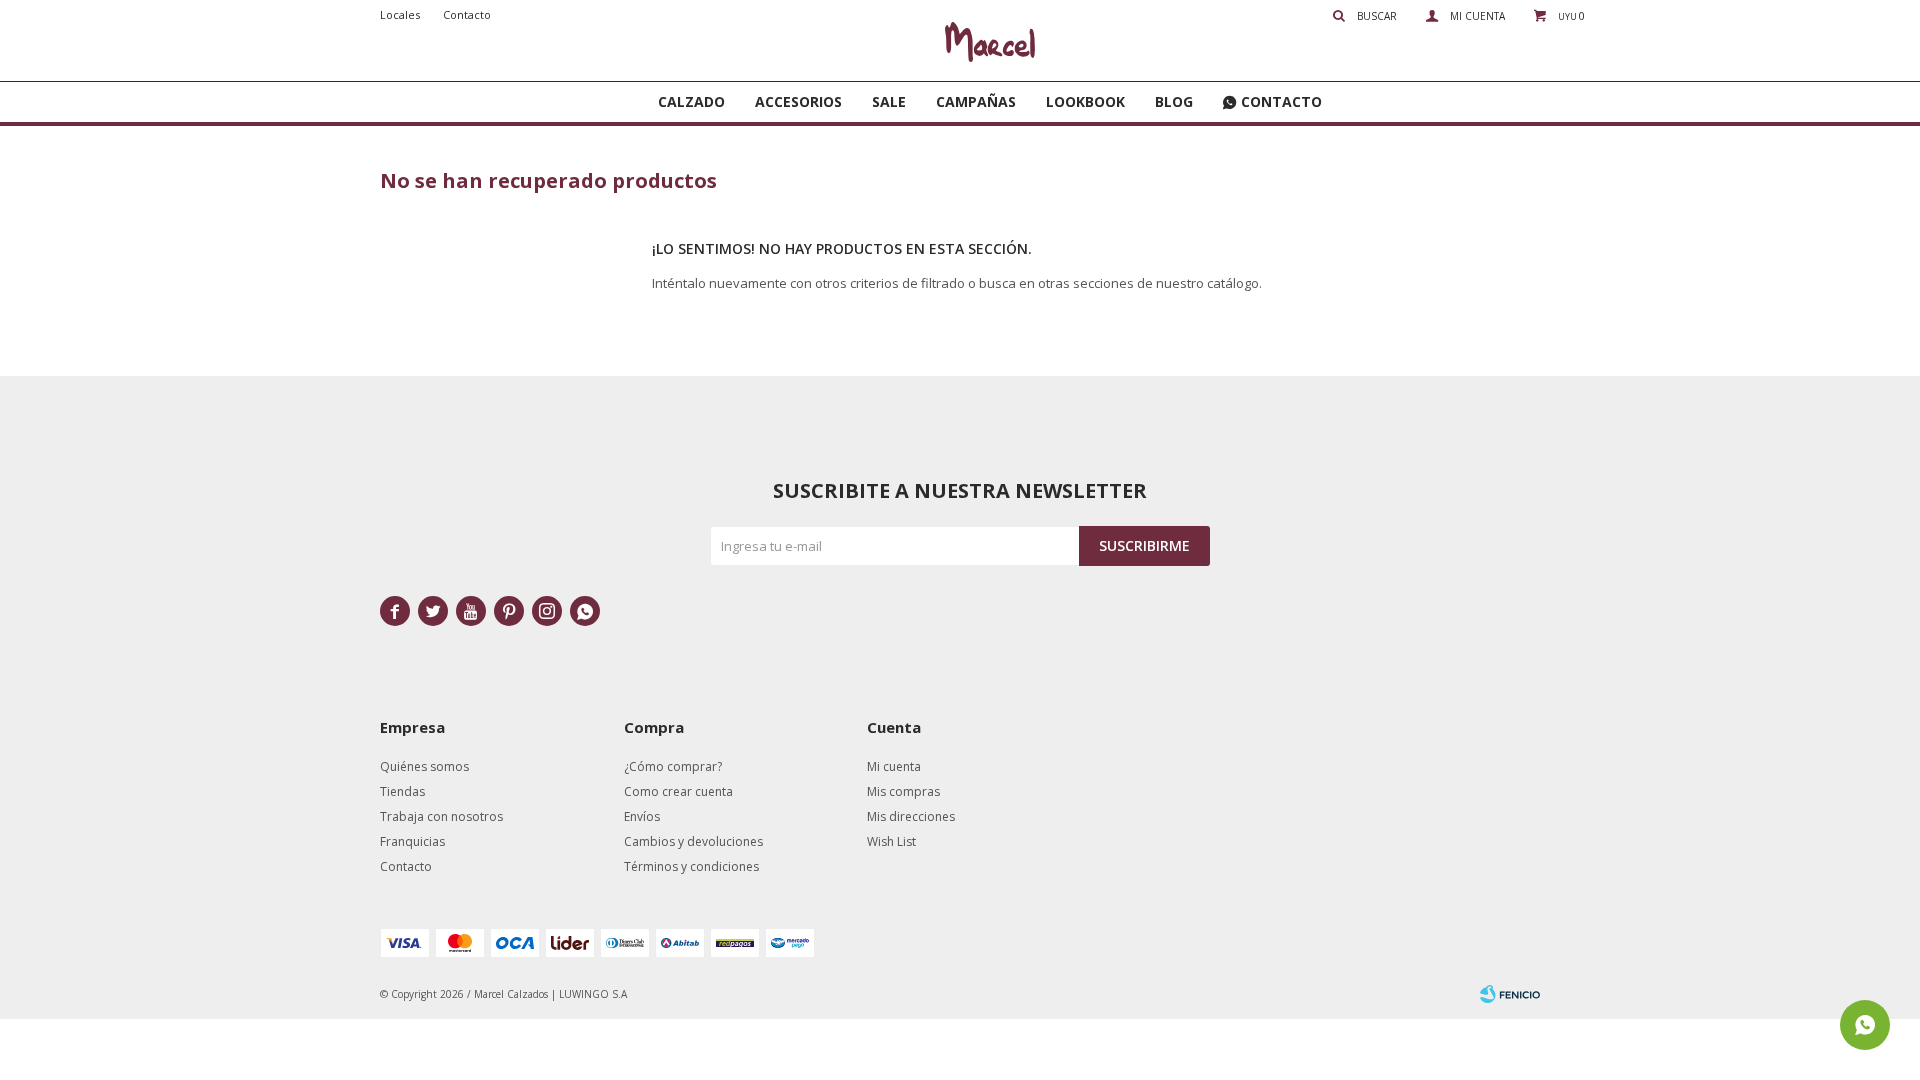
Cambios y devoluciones (693, 841)
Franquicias (412, 841)
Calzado (691, 101)
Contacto (1281, 101)
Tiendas (402, 791)
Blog (1174, 101)
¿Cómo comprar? (673, 766)
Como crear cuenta (678, 791)
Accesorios (798, 101)
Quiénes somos (424, 766)
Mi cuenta (894, 766)
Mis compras (903, 791)
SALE (889, 101)
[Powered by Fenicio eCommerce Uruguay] (1510, 994)
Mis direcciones (911, 816)
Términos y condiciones (691, 866)
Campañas (976, 101)
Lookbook (1085, 101)
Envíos (642, 816)
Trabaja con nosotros (441, 816)
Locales (400, 14)
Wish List (891, 841)
